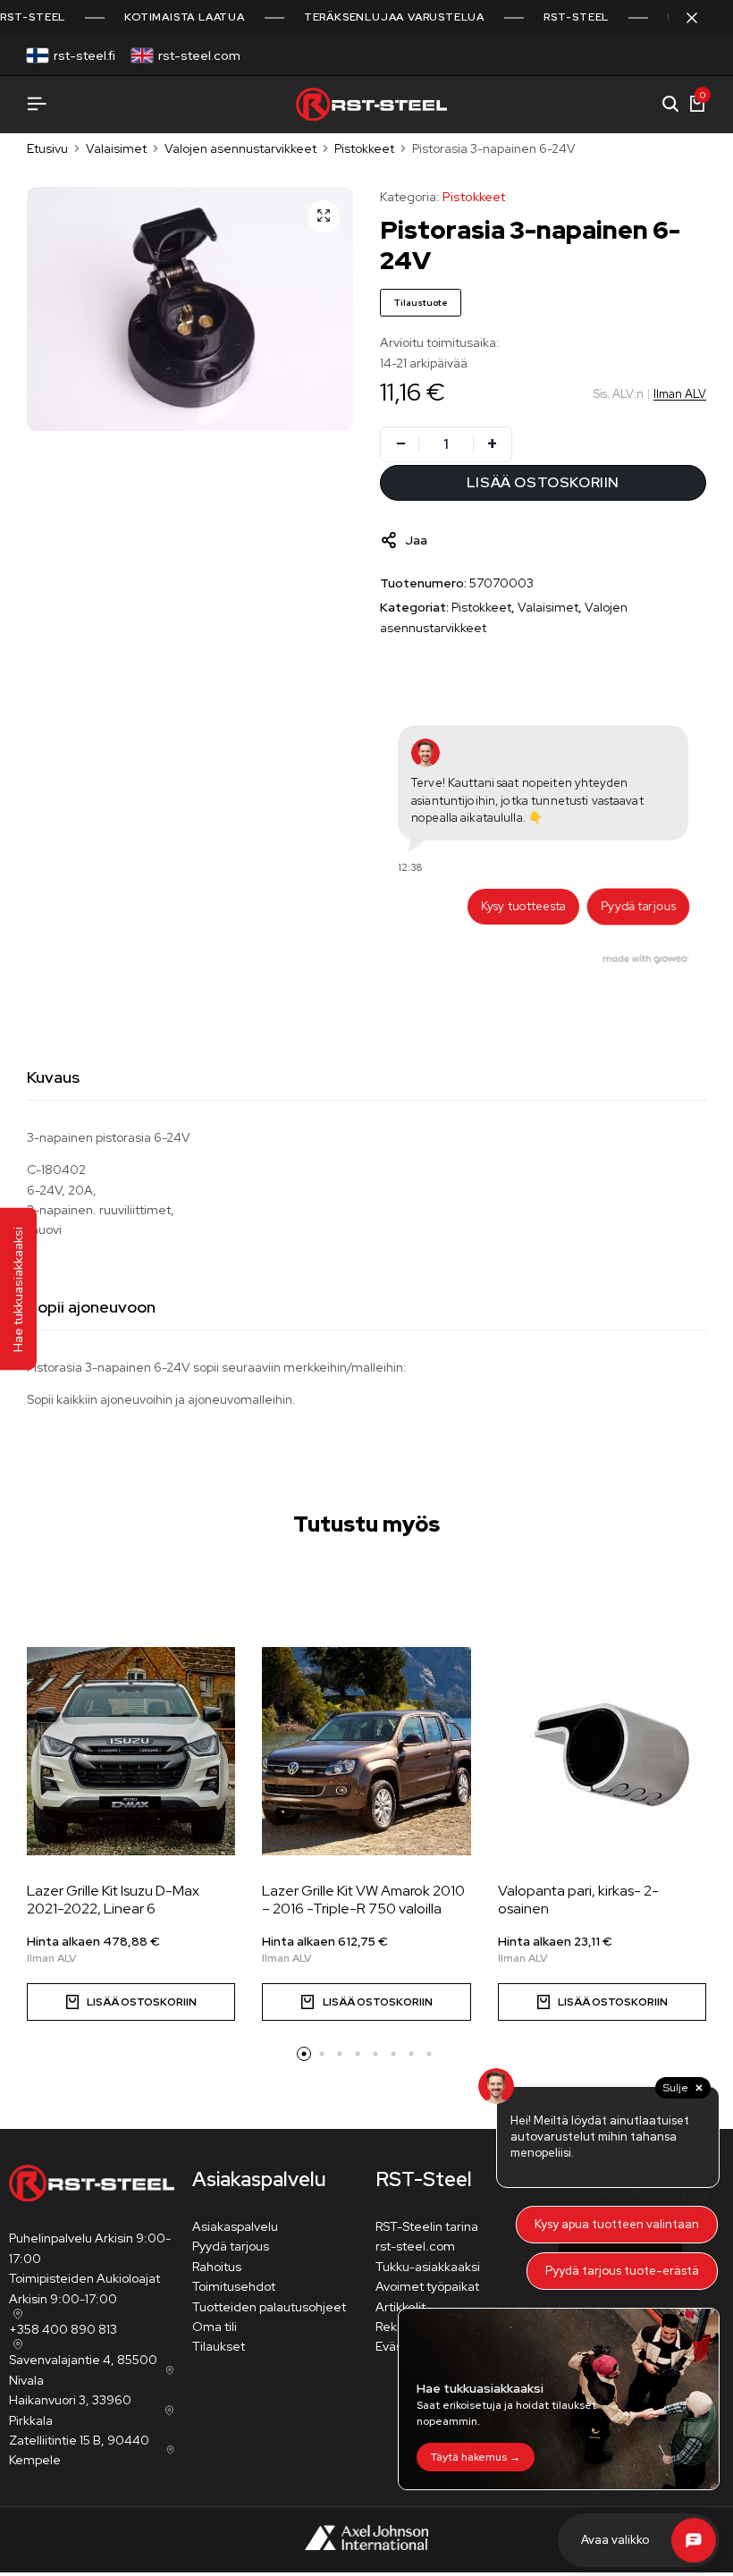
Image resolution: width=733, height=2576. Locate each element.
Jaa (416, 540)
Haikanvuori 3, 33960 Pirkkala (70, 2410)
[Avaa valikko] (37, 104)
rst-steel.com (199, 55)
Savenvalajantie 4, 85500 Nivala (83, 2369)
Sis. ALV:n (619, 394)
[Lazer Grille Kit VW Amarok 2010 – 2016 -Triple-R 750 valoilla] (366, 1751)
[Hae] (670, 105)
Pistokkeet (364, 148)
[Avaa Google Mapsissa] (16, 2314)
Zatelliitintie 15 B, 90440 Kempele (79, 2450)
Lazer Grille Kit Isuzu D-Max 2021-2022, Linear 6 (113, 1899)
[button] (304, 2054)
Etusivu (47, 148)
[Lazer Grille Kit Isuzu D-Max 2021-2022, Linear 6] (131, 1751)
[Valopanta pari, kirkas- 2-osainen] (602, 1751)
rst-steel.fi (84, 55)
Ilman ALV (680, 394)
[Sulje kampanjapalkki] (701, 18)
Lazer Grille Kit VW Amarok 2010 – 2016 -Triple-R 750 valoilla (363, 1899)
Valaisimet (116, 148)
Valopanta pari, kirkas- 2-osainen (578, 1899)
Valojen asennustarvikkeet (240, 148)
